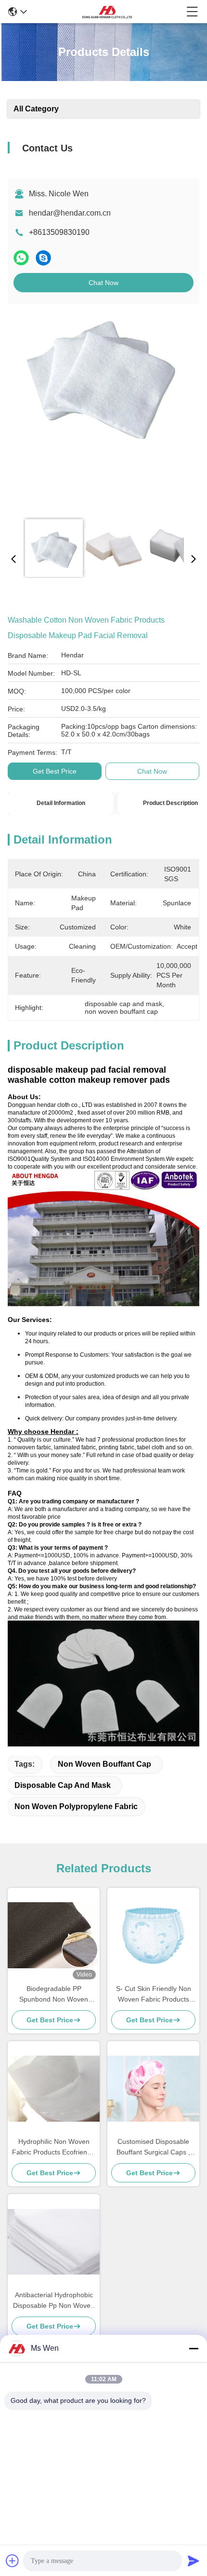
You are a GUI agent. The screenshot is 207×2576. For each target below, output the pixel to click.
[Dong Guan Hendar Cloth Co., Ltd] (107, 12)
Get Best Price (55, 771)
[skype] (43, 258)
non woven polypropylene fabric (76, 1806)
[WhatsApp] (21, 258)
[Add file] (13, 2561)
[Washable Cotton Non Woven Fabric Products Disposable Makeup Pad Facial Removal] (101, 411)
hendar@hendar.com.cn (70, 213)
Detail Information (61, 803)
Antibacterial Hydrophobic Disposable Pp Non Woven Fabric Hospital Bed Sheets (54, 2301)
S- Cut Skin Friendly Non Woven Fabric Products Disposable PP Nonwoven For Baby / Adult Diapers (153, 1995)
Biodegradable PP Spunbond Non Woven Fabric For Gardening (54, 1995)
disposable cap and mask (63, 1785)
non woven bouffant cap (104, 1764)
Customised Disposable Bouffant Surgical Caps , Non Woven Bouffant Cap (153, 2147)
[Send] (194, 2561)
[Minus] (194, 2348)
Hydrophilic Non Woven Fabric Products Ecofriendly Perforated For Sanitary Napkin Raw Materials (54, 2147)
